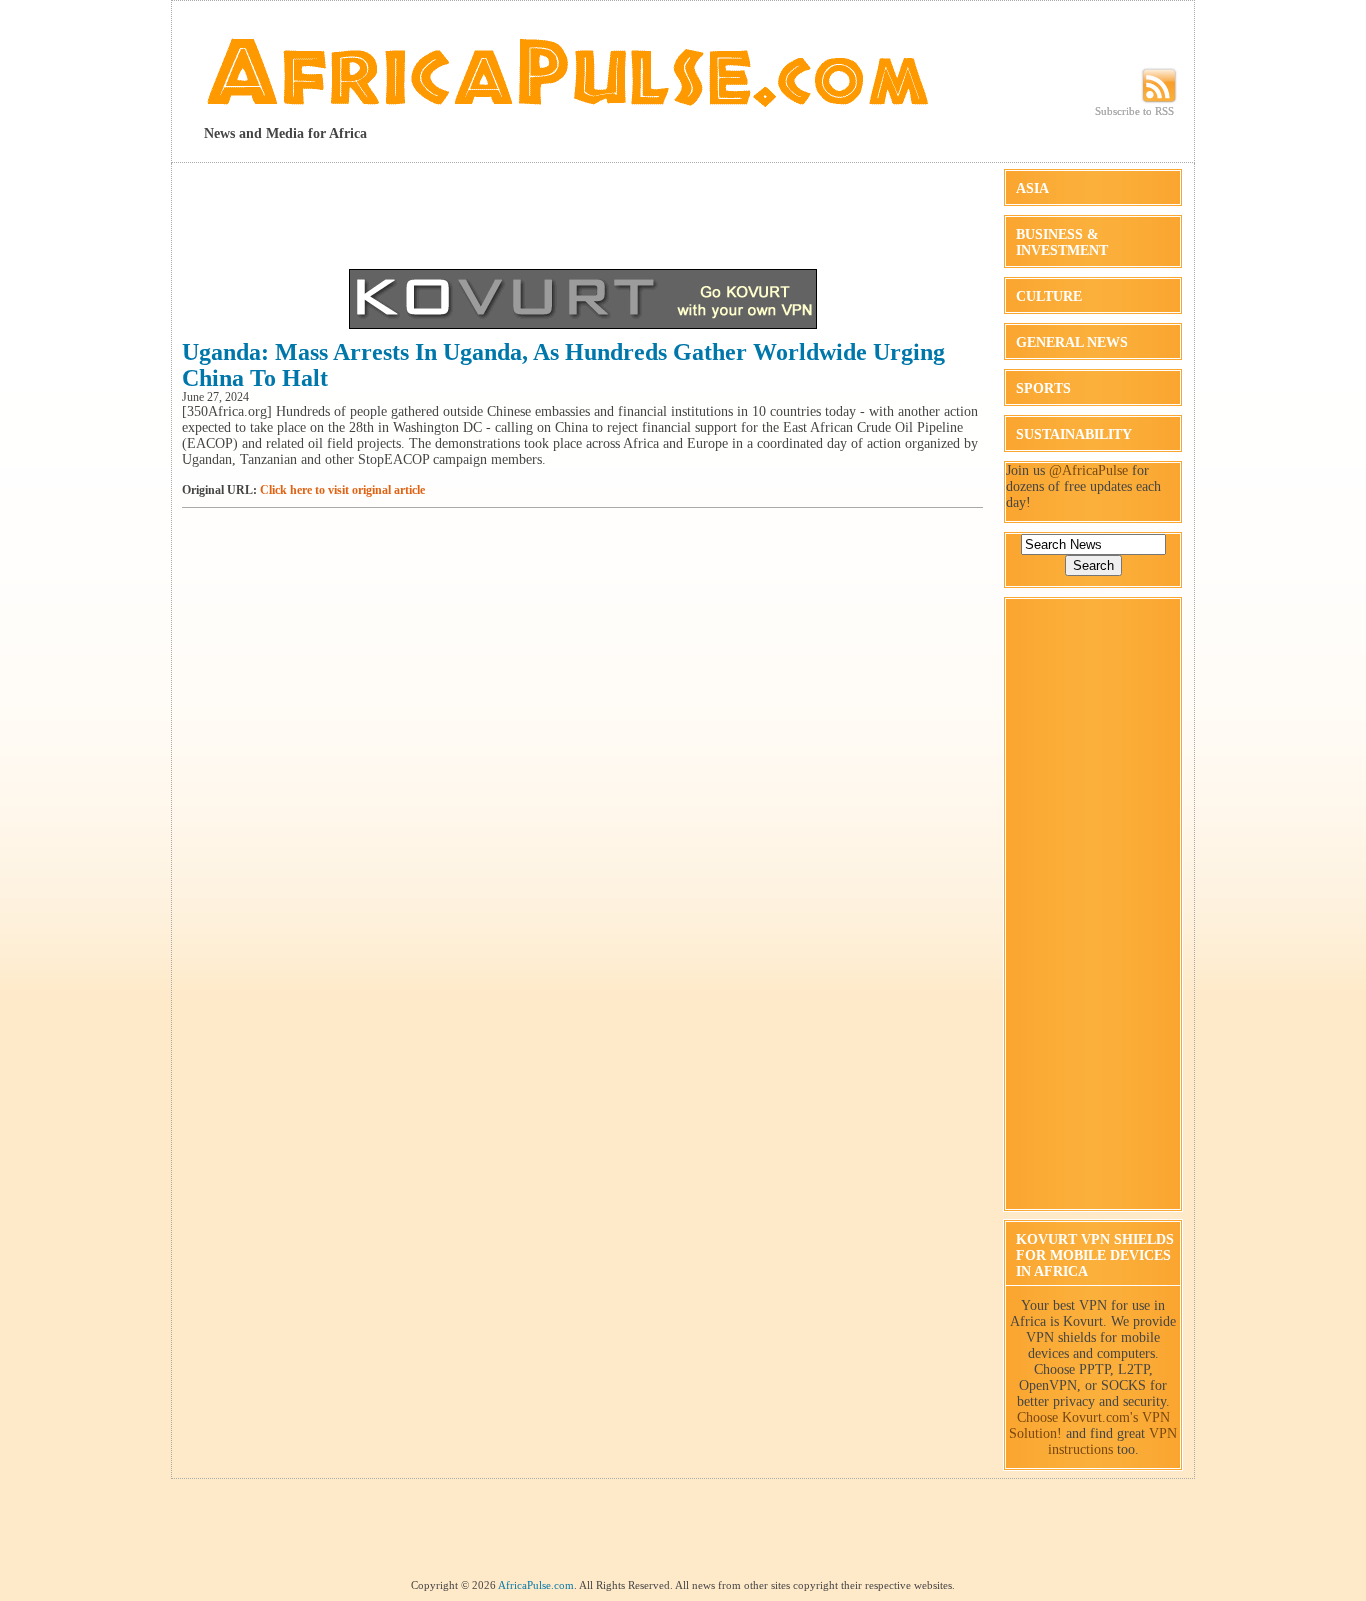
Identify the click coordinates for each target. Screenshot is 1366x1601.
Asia (1032, 188)
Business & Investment (1062, 242)
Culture (1049, 296)
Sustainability (1074, 434)
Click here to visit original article (342, 490)
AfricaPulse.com (536, 1585)
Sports (1043, 388)
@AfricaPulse (1088, 470)
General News (1072, 342)
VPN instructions (1113, 1441)
